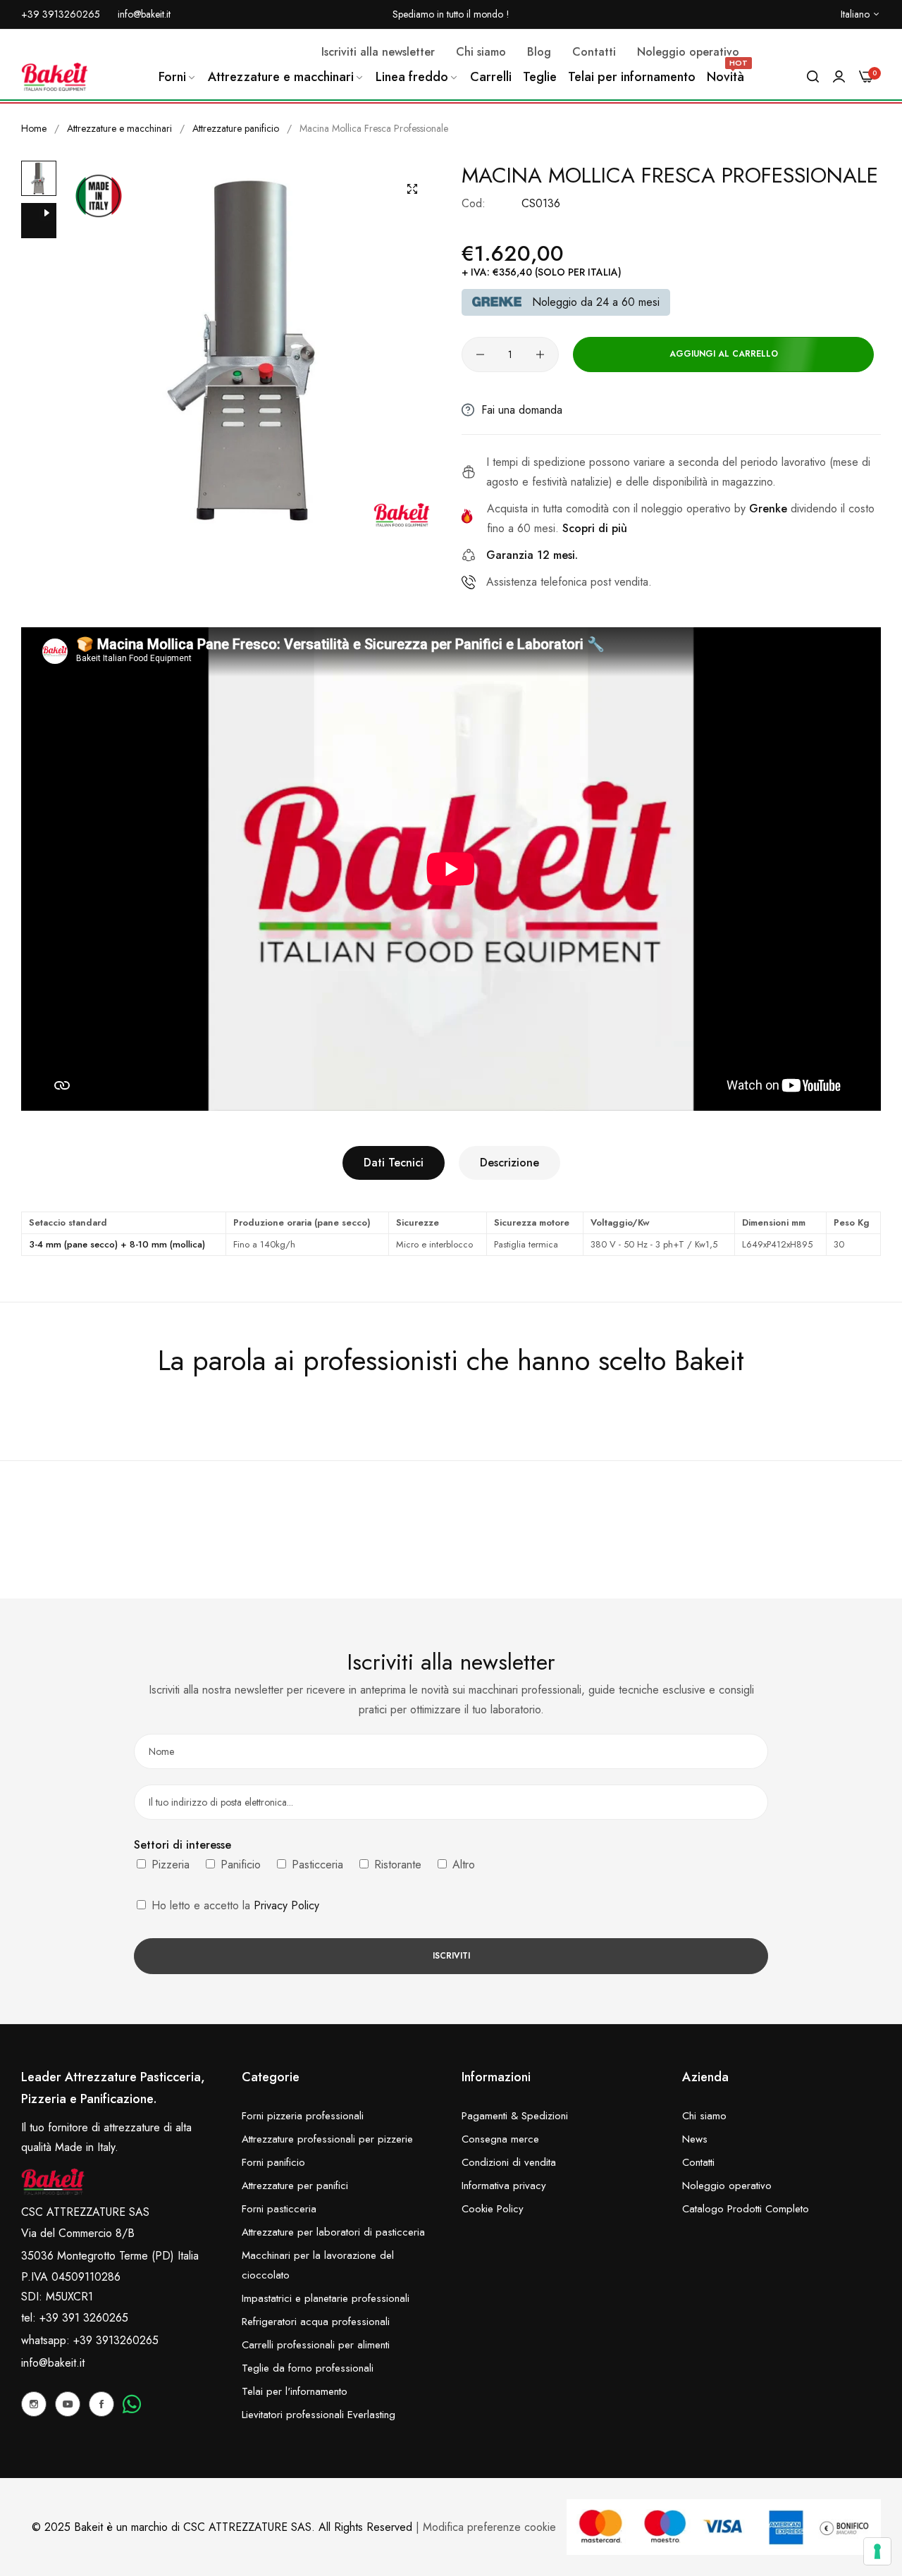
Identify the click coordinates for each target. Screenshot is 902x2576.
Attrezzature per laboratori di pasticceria (333, 2232)
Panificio (239, 1865)
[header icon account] (839, 77)
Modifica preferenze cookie (489, 2527)
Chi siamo (704, 2116)
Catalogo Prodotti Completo (746, 2209)
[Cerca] (813, 77)
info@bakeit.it (53, 2363)
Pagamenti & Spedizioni (515, 2116)
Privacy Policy (286, 1905)
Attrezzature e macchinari (119, 128)
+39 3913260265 (116, 2340)
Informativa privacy (504, 2186)
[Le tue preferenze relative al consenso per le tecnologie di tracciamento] (877, 2551)
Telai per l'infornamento (295, 2391)
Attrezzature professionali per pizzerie (327, 2139)
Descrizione (509, 1163)
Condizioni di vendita (509, 2162)
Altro (462, 1865)
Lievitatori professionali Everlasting (319, 2415)
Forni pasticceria (279, 2209)
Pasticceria (316, 1865)
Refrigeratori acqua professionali (316, 2322)
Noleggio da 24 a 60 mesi (596, 302)
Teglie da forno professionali (308, 2368)
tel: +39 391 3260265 (75, 2318)
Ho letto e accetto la (234, 1905)
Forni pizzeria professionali (303, 2116)
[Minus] (480, 355)
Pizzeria (169, 1865)
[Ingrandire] (412, 189)
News (695, 2139)
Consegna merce (500, 2139)
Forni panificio (273, 2162)
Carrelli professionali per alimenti (316, 2345)
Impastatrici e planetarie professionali (326, 2298)
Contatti (698, 2162)
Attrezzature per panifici (295, 2186)
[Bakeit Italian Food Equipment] (55, 77)
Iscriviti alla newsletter (378, 52)
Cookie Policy (493, 2209)
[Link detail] (34, 2404)
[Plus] (540, 355)
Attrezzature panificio (236, 128)
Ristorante (396, 1865)
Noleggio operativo (727, 2186)
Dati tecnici (394, 1163)
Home (34, 128)
